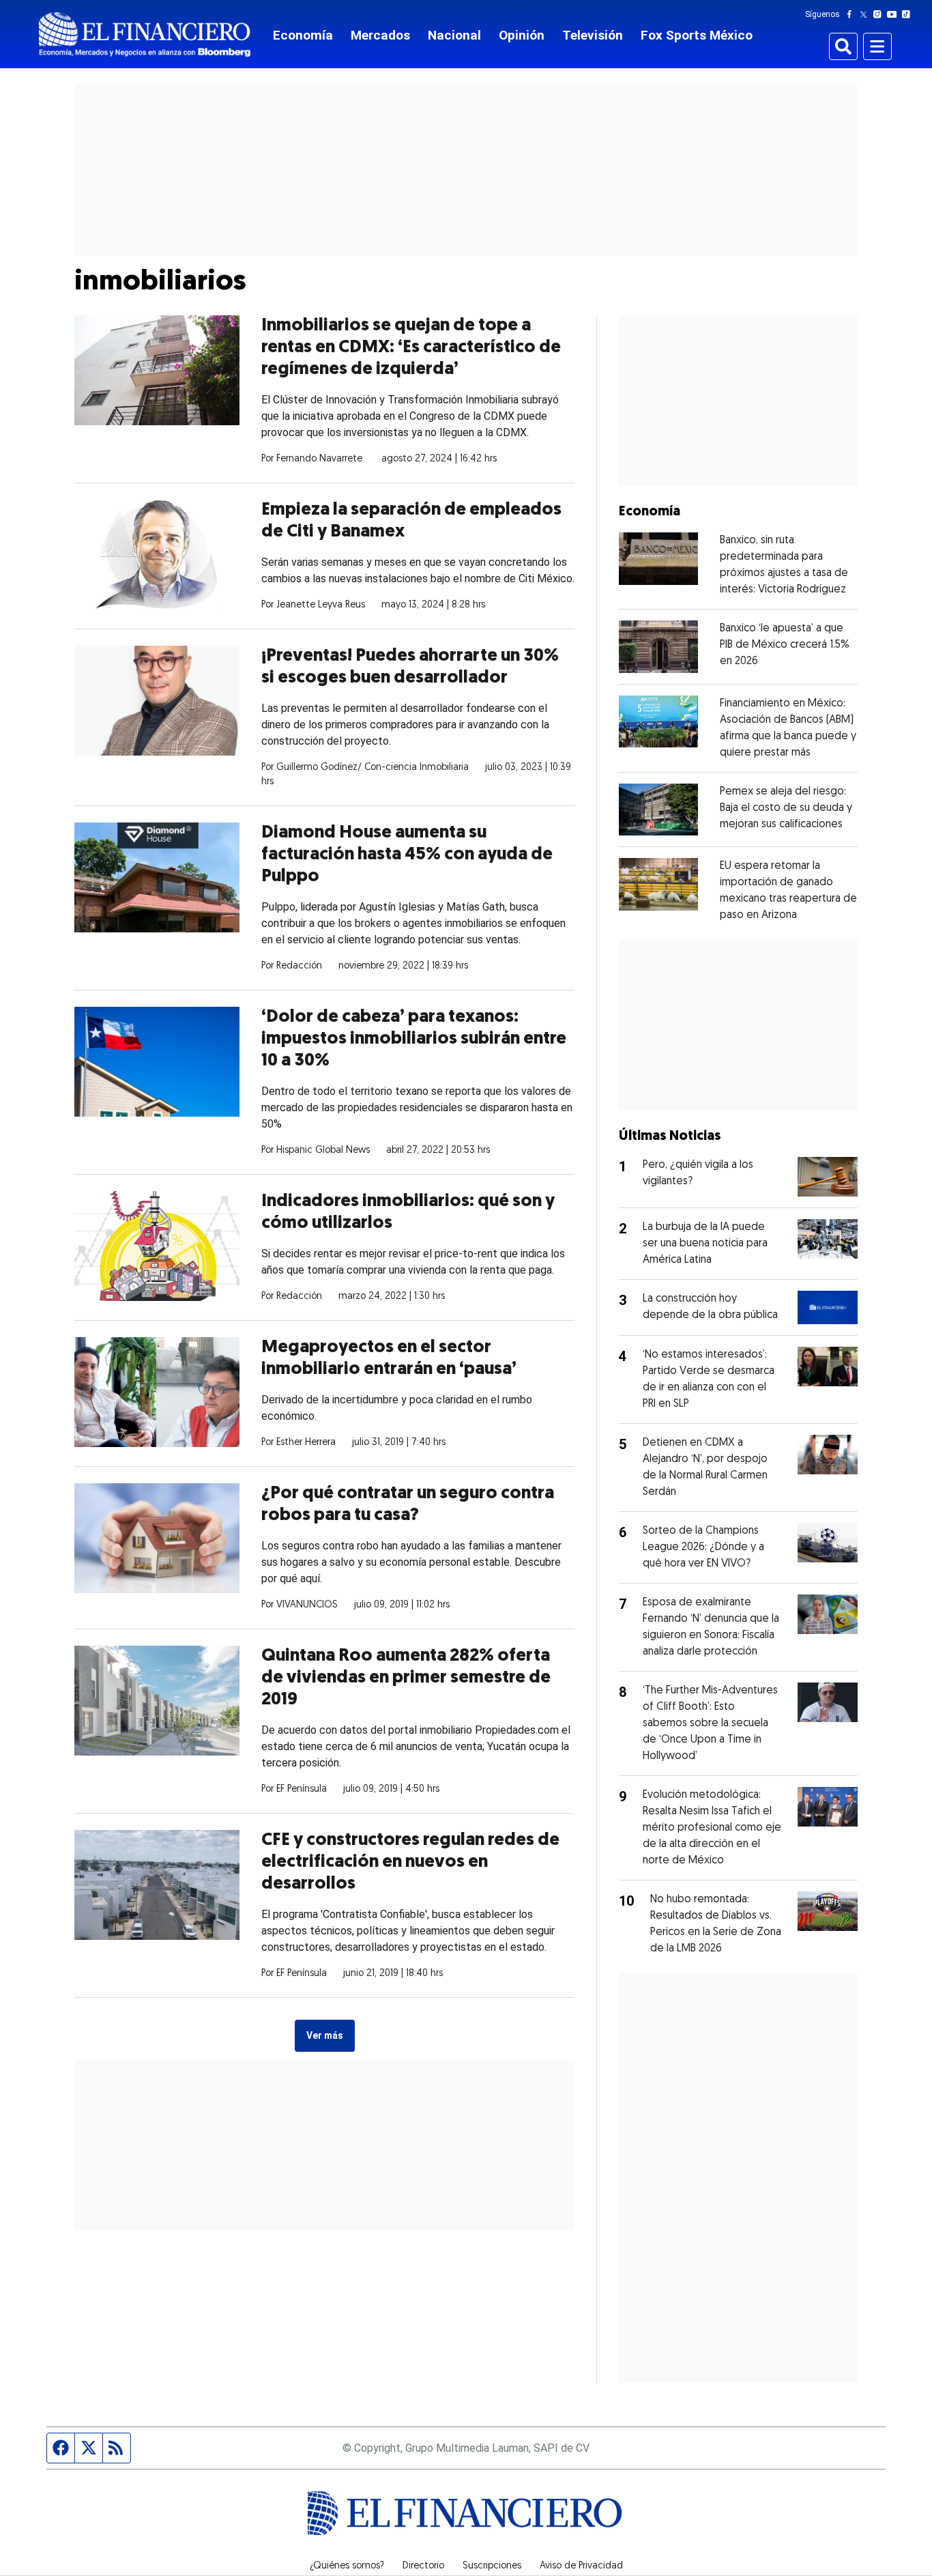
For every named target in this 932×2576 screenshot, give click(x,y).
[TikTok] (909, 14)
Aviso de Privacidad (581, 2566)
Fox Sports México (697, 35)
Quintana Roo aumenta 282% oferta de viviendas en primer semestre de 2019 (406, 1678)
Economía (303, 35)
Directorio (423, 2566)
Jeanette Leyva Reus (321, 605)
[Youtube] (895, 14)
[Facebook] (852, 14)
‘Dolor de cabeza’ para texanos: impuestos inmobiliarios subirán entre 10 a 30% (414, 1039)
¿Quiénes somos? (347, 2566)
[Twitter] (866, 14)
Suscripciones (492, 2566)
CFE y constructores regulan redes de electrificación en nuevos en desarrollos (410, 1862)
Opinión (522, 35)
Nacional (454, 35)
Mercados (380, 35)
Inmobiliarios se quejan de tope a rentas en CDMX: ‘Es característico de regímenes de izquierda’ (411, 348)
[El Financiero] (145, 34)
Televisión (593, 35)
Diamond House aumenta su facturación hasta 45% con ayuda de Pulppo (407, 855)
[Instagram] (880, 14)
